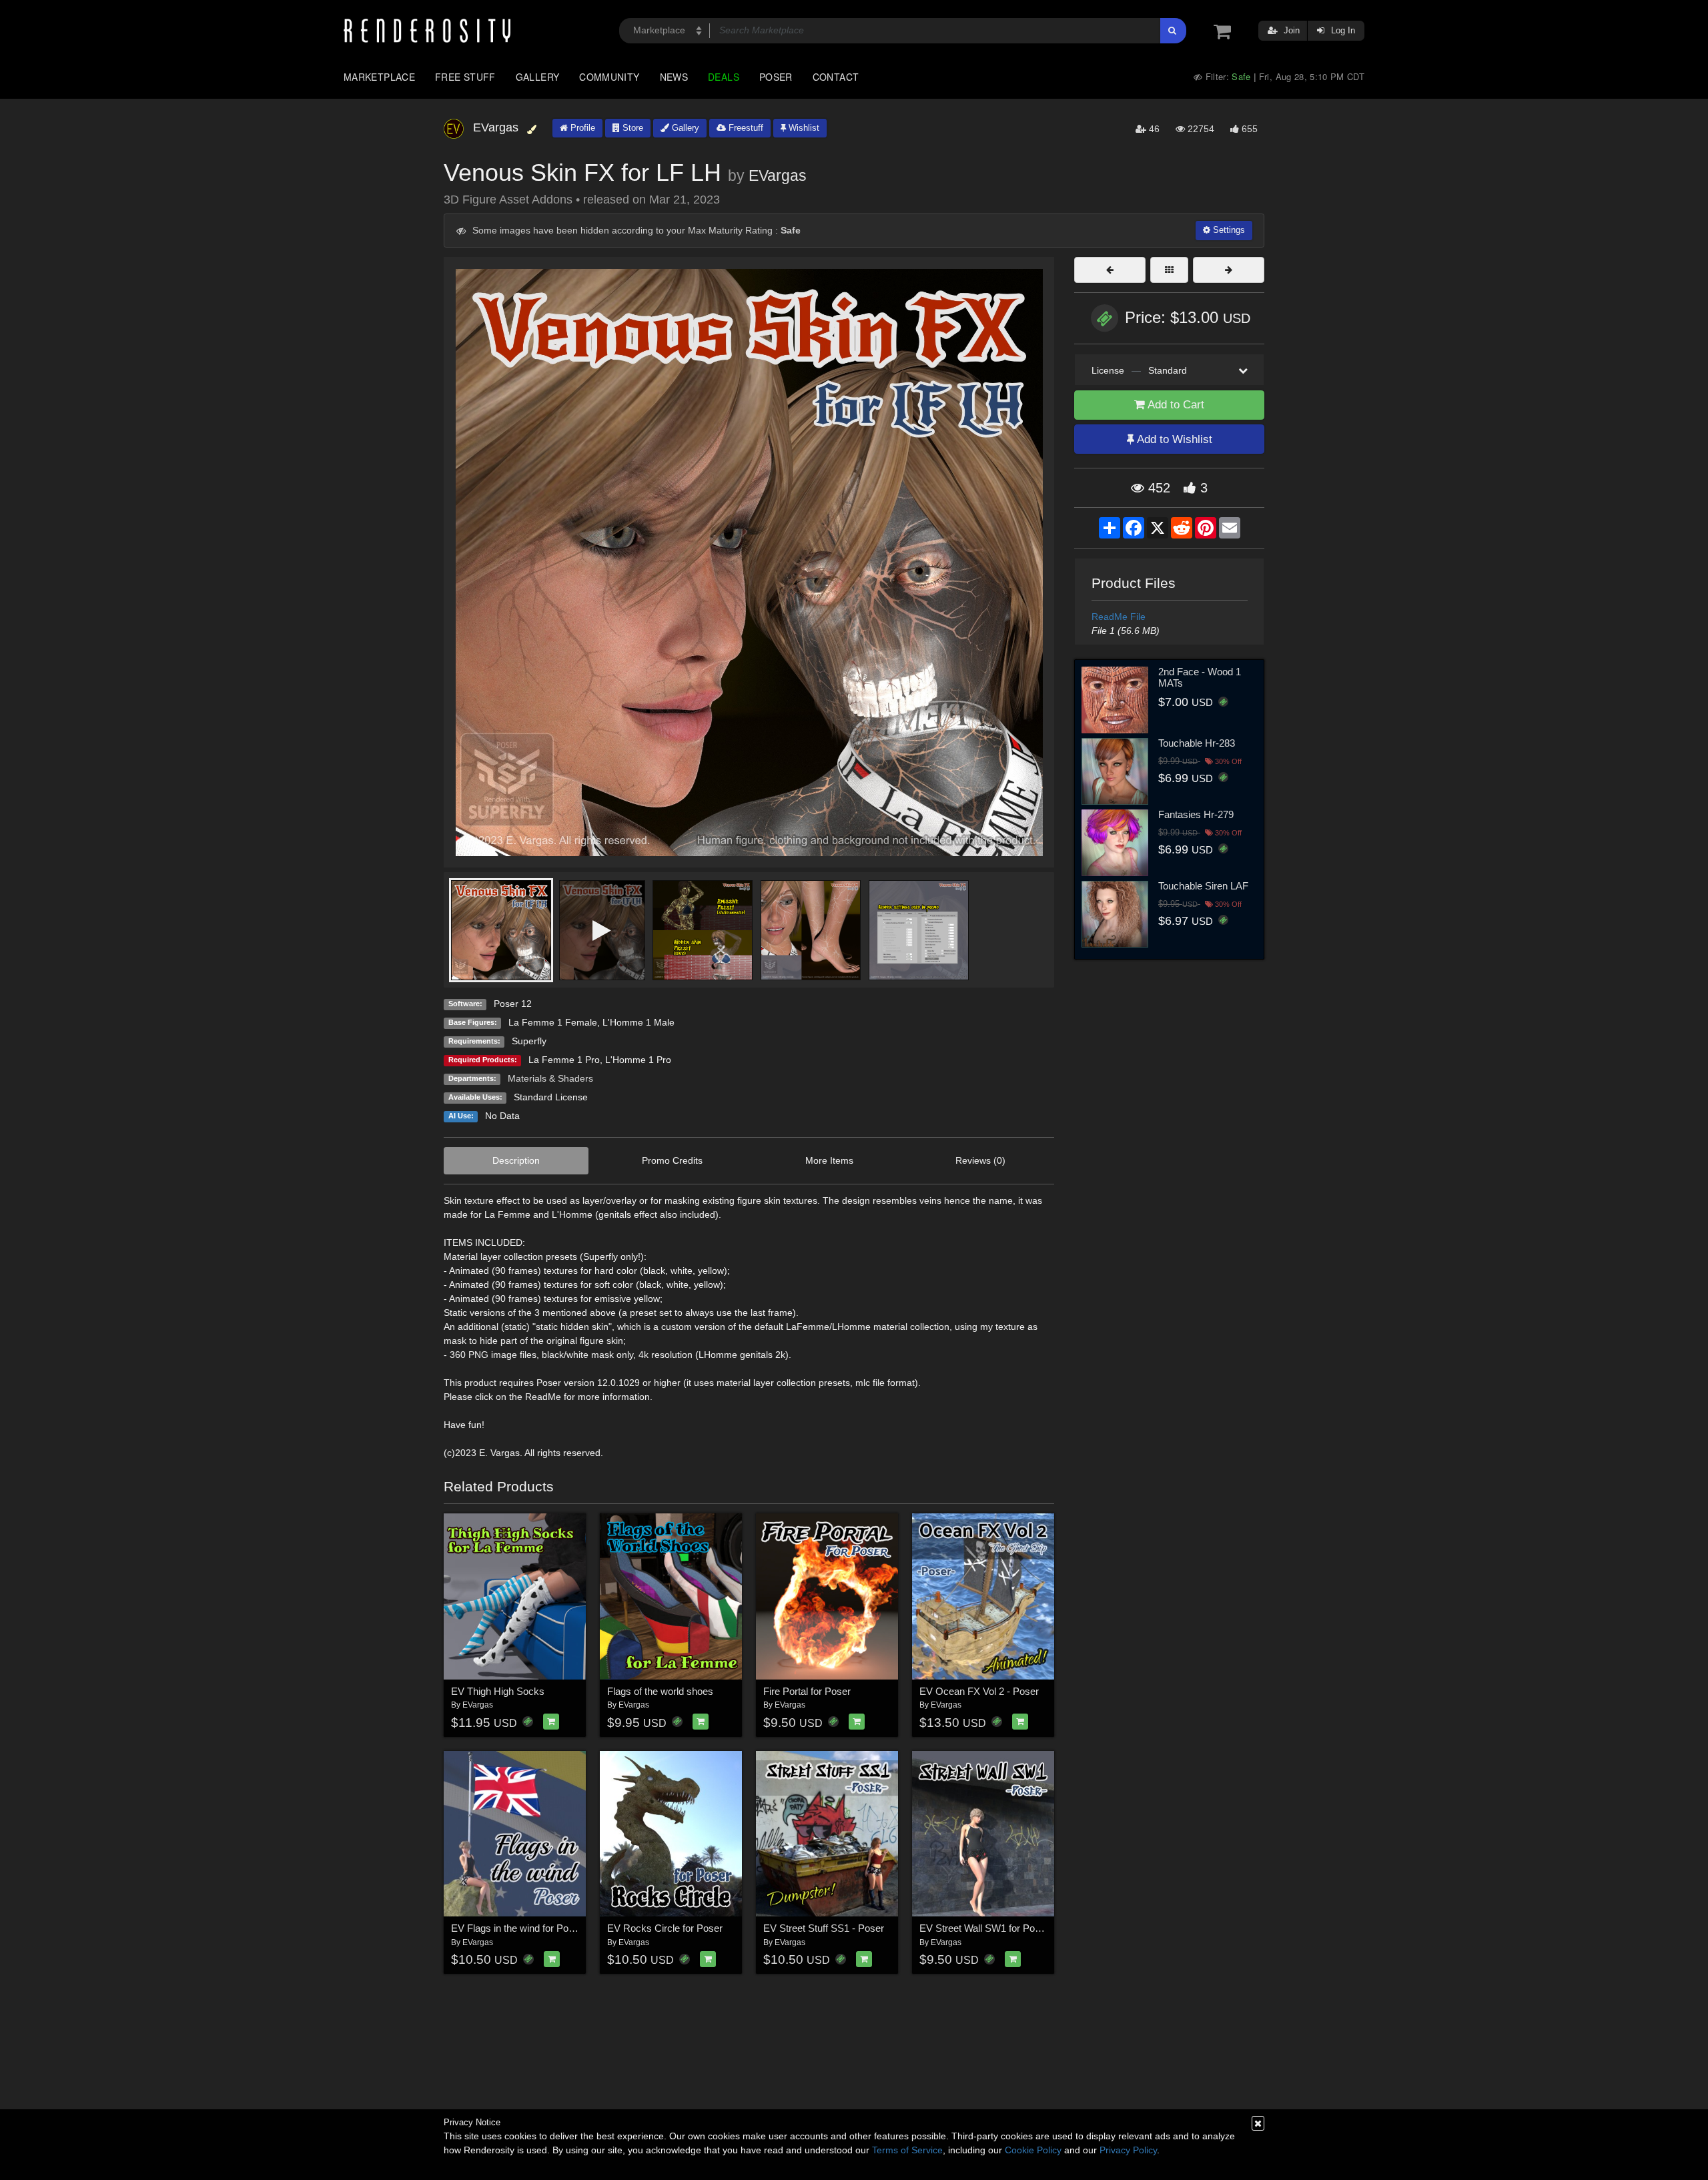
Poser (776, 77)
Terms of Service (907, 2150)
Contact (836, 77)
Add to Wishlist (1173, 439)
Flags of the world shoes (660, 1691)
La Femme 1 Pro (564, 1060)
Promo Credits (672, 1160)
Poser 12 (513, 1004)
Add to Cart (1175, 405)
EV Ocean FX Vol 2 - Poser (979, 1691)
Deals (724, 77)
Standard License (551, 1097)
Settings (1228, 230)
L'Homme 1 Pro (638, 1060)
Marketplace (379, 77)
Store (631, 128)
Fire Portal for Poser (807, 1691)
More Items (829, 1160)
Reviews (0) (980, 1160)
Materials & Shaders (550, 1078)
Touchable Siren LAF (1203, 886)
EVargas (778, 175)
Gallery (538, 77)
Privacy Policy (1128, 2150)
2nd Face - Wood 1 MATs (1200, 677)
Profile (581, 128)
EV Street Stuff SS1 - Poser (824, 1928)
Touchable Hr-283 (1197, 743)
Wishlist (803, 128)
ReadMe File (1119, 617)
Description (516, 1160)
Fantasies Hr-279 (1196, 814)
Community (609, 77)
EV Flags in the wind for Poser (517, 1928)
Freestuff (745, 128)
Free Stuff (465, 77)
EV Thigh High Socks (498, 1691)
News (674, 77)
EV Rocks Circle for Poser (665, 1928)
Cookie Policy (1033, 2150)
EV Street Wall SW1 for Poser (984, 1928)
